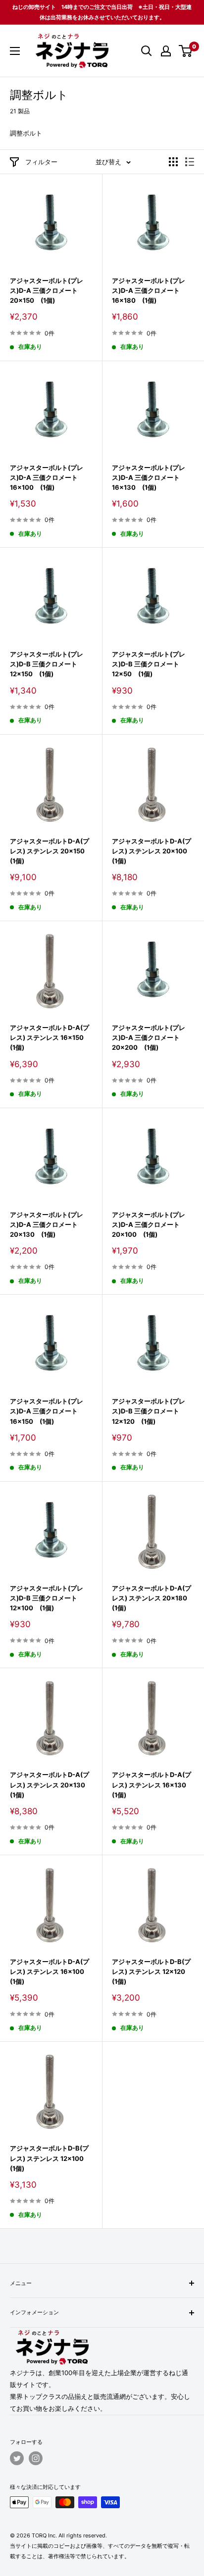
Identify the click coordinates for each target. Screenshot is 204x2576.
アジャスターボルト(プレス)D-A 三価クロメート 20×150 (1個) (47, 290)
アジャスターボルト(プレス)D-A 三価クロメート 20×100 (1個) (149, 1224)
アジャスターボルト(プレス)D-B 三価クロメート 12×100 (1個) (47, 1598)
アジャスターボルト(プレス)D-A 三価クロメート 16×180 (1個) (149, 290)
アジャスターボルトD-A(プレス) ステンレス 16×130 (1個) (152, 1784)
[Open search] (147, 51)
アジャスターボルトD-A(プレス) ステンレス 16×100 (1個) (50, 1971)
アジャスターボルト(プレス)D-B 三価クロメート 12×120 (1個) (149, 1411)
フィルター (41, 162)
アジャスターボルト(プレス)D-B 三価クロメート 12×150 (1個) (47, 664)
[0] (186, 51)
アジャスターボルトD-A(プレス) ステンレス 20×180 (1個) (153, 1598)
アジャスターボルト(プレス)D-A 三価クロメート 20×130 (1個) (47, 1224)
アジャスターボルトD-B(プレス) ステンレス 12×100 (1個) (50, 2158)
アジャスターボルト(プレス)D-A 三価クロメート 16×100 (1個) (47, 477)
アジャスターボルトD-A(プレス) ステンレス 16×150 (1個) (50, 1037)
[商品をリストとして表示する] (190, 162)
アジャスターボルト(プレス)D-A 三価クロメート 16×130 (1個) (149, 477)
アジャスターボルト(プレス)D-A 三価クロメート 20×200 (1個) (149, 1037)
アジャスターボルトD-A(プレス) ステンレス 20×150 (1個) (51, 851)
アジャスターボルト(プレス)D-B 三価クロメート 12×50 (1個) (149, 664)
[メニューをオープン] (15, 51)
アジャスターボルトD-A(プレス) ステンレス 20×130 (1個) (51, 1784)
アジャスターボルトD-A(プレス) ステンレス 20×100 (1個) (153, 851)
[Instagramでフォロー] (36, 2458)
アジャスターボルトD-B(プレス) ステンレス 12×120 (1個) (152, 1971)
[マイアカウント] (166, 51)
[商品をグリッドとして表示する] (173, 162)
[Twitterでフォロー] (17, 2458)
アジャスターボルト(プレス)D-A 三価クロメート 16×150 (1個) (47, 1411)
